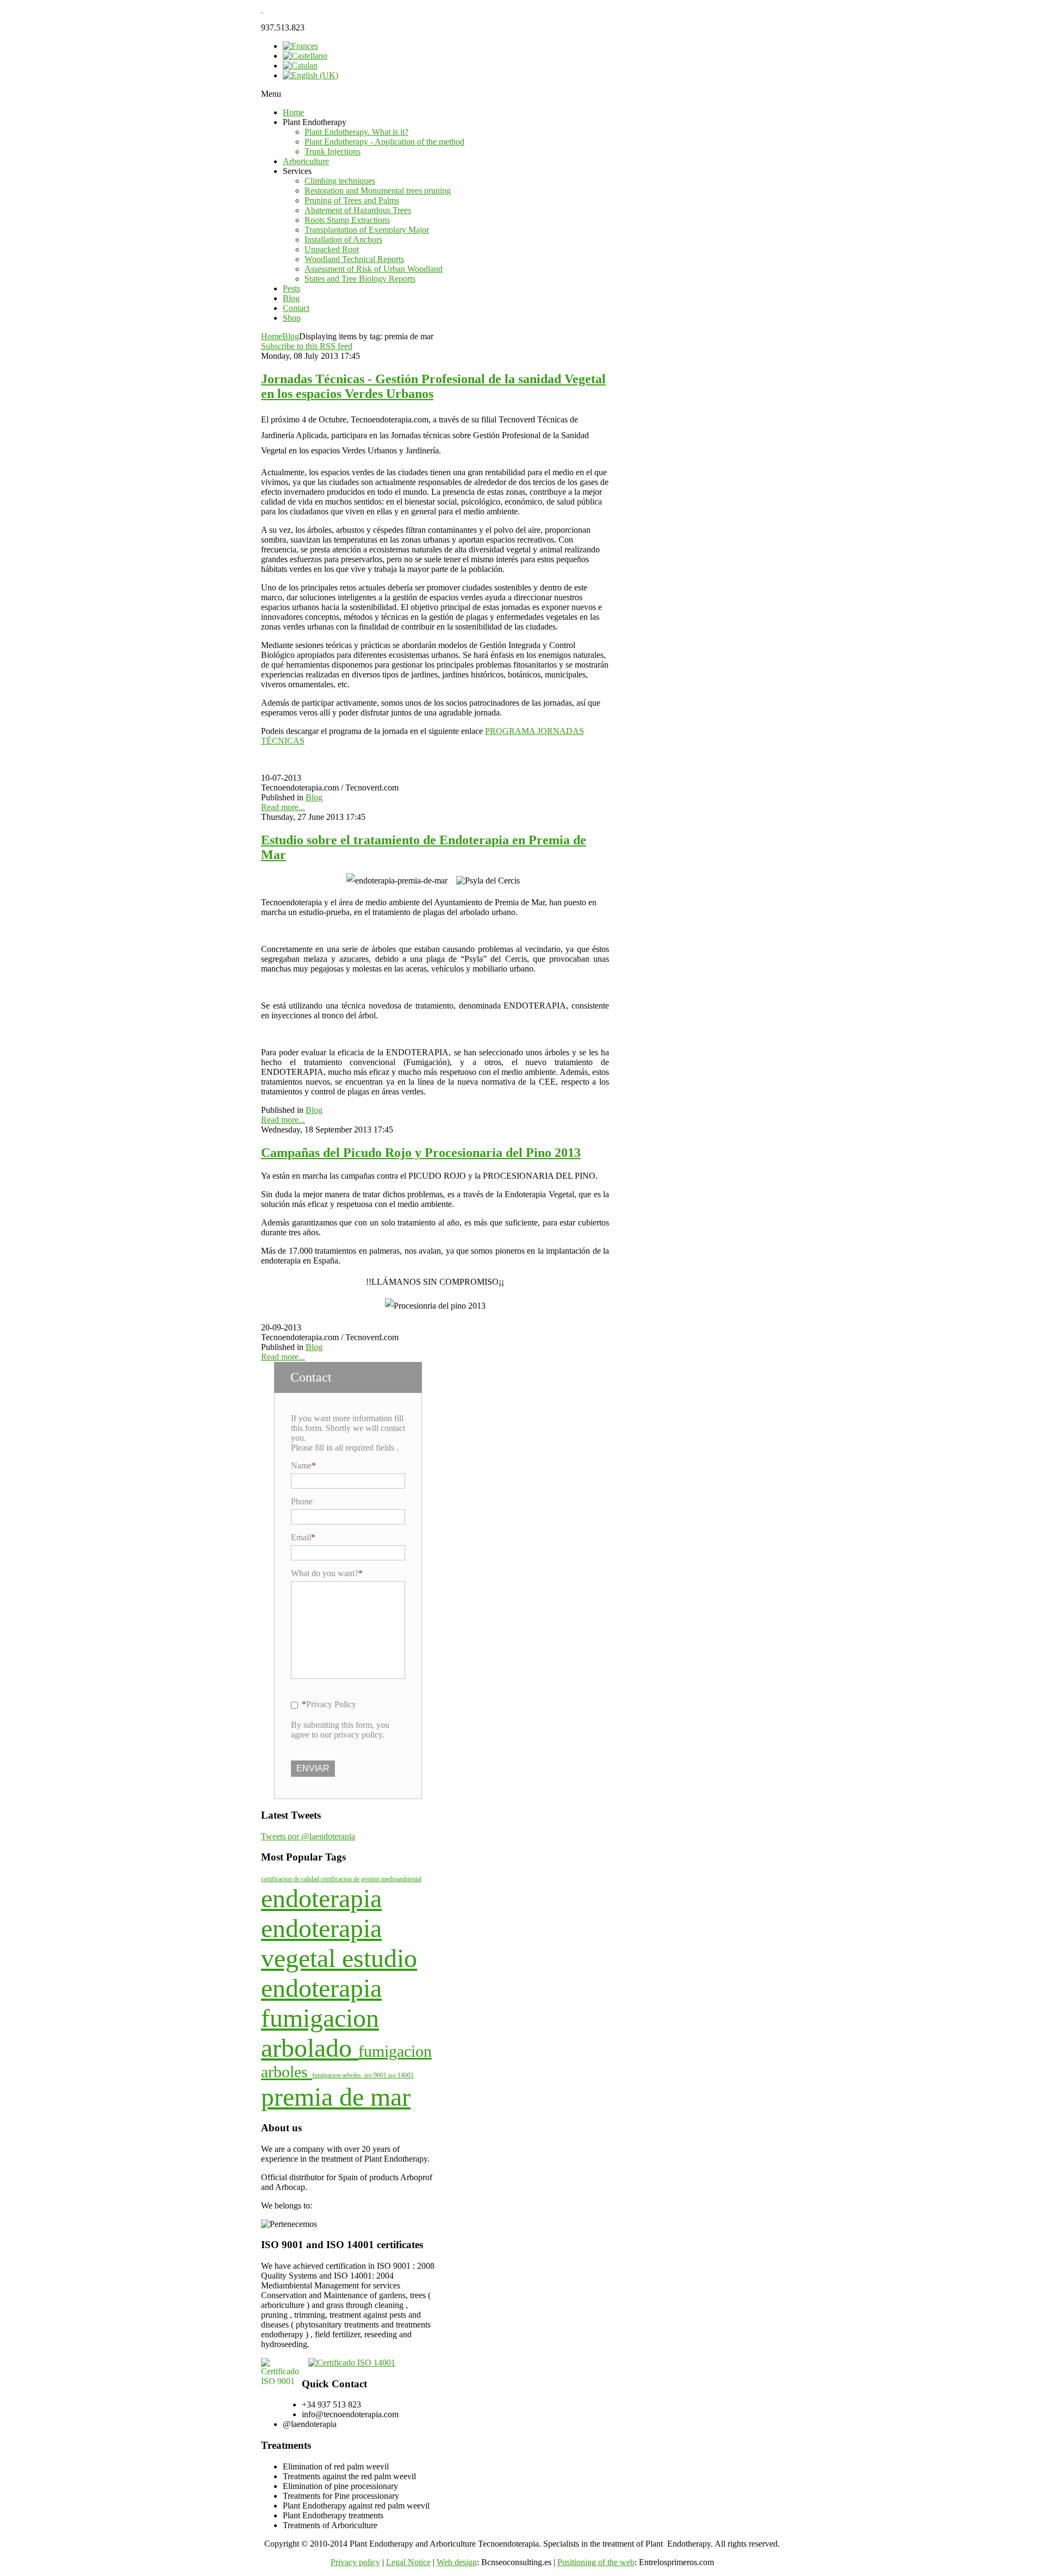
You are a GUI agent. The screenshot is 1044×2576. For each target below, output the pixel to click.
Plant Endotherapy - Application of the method (384, 142)
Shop (292, 318)
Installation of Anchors (343, 239)
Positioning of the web (596, 2562)
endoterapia (321, 1898)
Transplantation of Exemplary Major (367, 230)
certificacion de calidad (291, 1879)
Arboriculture (306, 161)
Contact (296, 308)
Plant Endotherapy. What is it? (356, 132)
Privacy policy (355, 2562)
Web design (457, 2562)
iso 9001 (376, 2075)
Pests (291, 288)
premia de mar (336, 2097)
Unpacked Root (332, 249)
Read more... (283, 807)
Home (293, 112)
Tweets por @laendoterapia (308, 1836)
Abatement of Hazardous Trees (358, 210)
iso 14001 (401, 2075)
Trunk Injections (333, 151)
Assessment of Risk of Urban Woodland (374, 269)
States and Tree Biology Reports (360, 279)
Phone (302, 1501)
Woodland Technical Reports (354, 259)
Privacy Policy (331, 1704)
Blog (291, 298)
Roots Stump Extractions (347, 220)
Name (301, 1466)
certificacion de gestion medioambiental (371, 1879)
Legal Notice (408, 2562)
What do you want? (325, 1573)
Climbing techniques (340, 181)
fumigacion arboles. (338, 2075)
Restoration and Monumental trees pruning (378, 191)
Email (301, 1537)
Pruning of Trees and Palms (352, 200)
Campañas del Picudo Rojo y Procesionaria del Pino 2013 (421, 1153)
